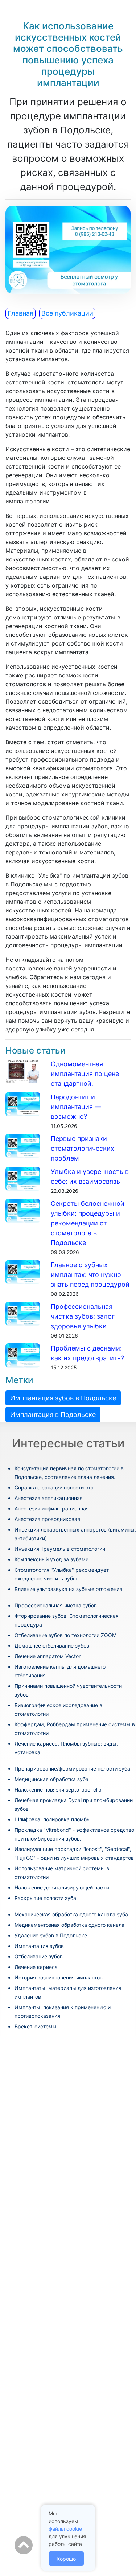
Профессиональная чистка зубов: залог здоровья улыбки (83, 1316)
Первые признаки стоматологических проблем (83, 1148)
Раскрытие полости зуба (45, 1898)
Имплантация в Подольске (53, 1415)
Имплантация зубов (39, 1946)
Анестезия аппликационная (49, 1498)
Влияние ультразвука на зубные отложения (68, 1589)
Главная (20, 313)
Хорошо (66, 2559)
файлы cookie (65, 2529)
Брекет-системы (36, 2026)
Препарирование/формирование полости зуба (72, 1769)
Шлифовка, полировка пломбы (53, 1819)
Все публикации (67, 313)
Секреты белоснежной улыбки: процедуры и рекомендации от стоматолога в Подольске (88, 1223)
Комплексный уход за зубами (51, 1559)
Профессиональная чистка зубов (56, 1605)
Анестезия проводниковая (47, 1519)
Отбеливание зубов (39, 1956)
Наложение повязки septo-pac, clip (58, 1790)
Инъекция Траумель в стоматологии (60, 1549)
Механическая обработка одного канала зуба (71, 1914)
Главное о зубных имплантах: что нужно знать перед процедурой (90, 1275)
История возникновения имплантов (59, 1977)
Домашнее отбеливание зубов (52, 1646)
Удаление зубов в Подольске (51, 1935)
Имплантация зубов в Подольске (63, 1398)
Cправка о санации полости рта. (55, 1487)
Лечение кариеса (36, 1967)
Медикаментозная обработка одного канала (69, 1925)
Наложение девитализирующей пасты (62, 1887)
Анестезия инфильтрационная (52, 1508)
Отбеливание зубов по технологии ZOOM (65, 1635)
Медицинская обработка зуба (51, 1779)
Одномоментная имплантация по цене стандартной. (85, 1074)
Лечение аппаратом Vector (48, 1656)
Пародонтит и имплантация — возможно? (76, 1107)
